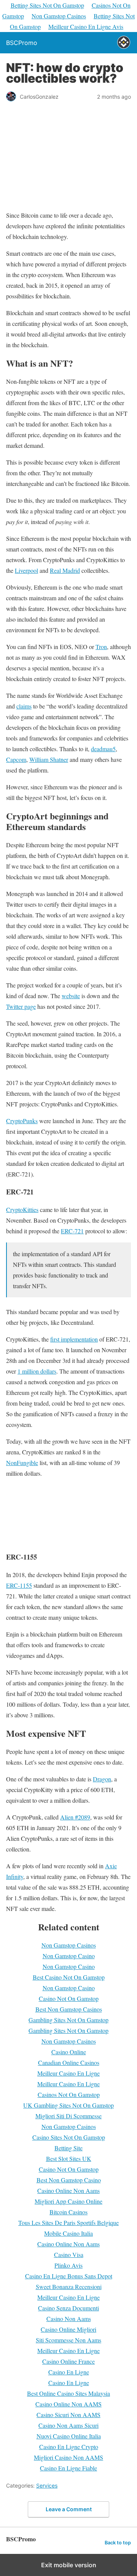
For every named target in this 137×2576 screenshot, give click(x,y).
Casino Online (69, 2052)
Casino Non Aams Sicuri (68, 2425)
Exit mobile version (69, 2565)
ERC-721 (72, 1231)
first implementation (74, 1339)
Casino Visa (69, 2255)
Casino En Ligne (69, 2372)
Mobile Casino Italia (68, 2233)
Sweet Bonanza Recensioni (69, 2287)
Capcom (16, 759)
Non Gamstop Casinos (59, 16)
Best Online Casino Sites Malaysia (68, 2393)
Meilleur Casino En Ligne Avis (86, 26)
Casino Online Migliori (68, 2329)
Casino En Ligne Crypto (69, 2447)
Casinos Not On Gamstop (69, 2094)
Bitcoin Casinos (68, 2212)
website (71, 996)
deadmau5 (103, 749)
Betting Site (68, 2148)
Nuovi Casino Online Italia (69, 2436)
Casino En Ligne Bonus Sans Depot (69, 2276)
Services (47, 2485)
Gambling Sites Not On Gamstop (68, 2020)
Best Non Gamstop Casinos (69, 2009)
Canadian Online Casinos (69, 2062)
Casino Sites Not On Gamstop (69, 2137)
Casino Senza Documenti (68, 2308)
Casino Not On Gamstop (69, 1998)
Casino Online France (68, 2361)
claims (24, 706)
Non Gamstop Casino (69, 1956)
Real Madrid (65, 570)
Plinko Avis (68, 2265)
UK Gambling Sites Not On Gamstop (68, 2105)
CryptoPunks (22, 1121)
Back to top (118, 2543)
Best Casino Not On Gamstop (69, 1977)
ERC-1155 (19, 1585)
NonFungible (22, 1463)
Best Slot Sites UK (69, 2158)
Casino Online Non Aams (68, 2190)
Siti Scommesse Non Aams (68, 2340)
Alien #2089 (75, 1817)
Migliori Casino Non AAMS (68, 2457)
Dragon (102, 1779)
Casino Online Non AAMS (68, 2404)
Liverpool (26, 570)
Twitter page (21, 1006)
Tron (101, 647)
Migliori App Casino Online (68, 2201)
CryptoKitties (22, 1209)
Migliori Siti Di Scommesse (68, 2116)
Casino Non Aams (69, 2319)
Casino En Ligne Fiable (68, 2468)
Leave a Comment (69, 2509)
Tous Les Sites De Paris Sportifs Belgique (68, 2223)
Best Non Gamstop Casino (69, 2180)
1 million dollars (37, 1371)
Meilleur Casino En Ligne (68, 2073)
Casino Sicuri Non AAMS (68, 2415)
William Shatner (49, 759)
